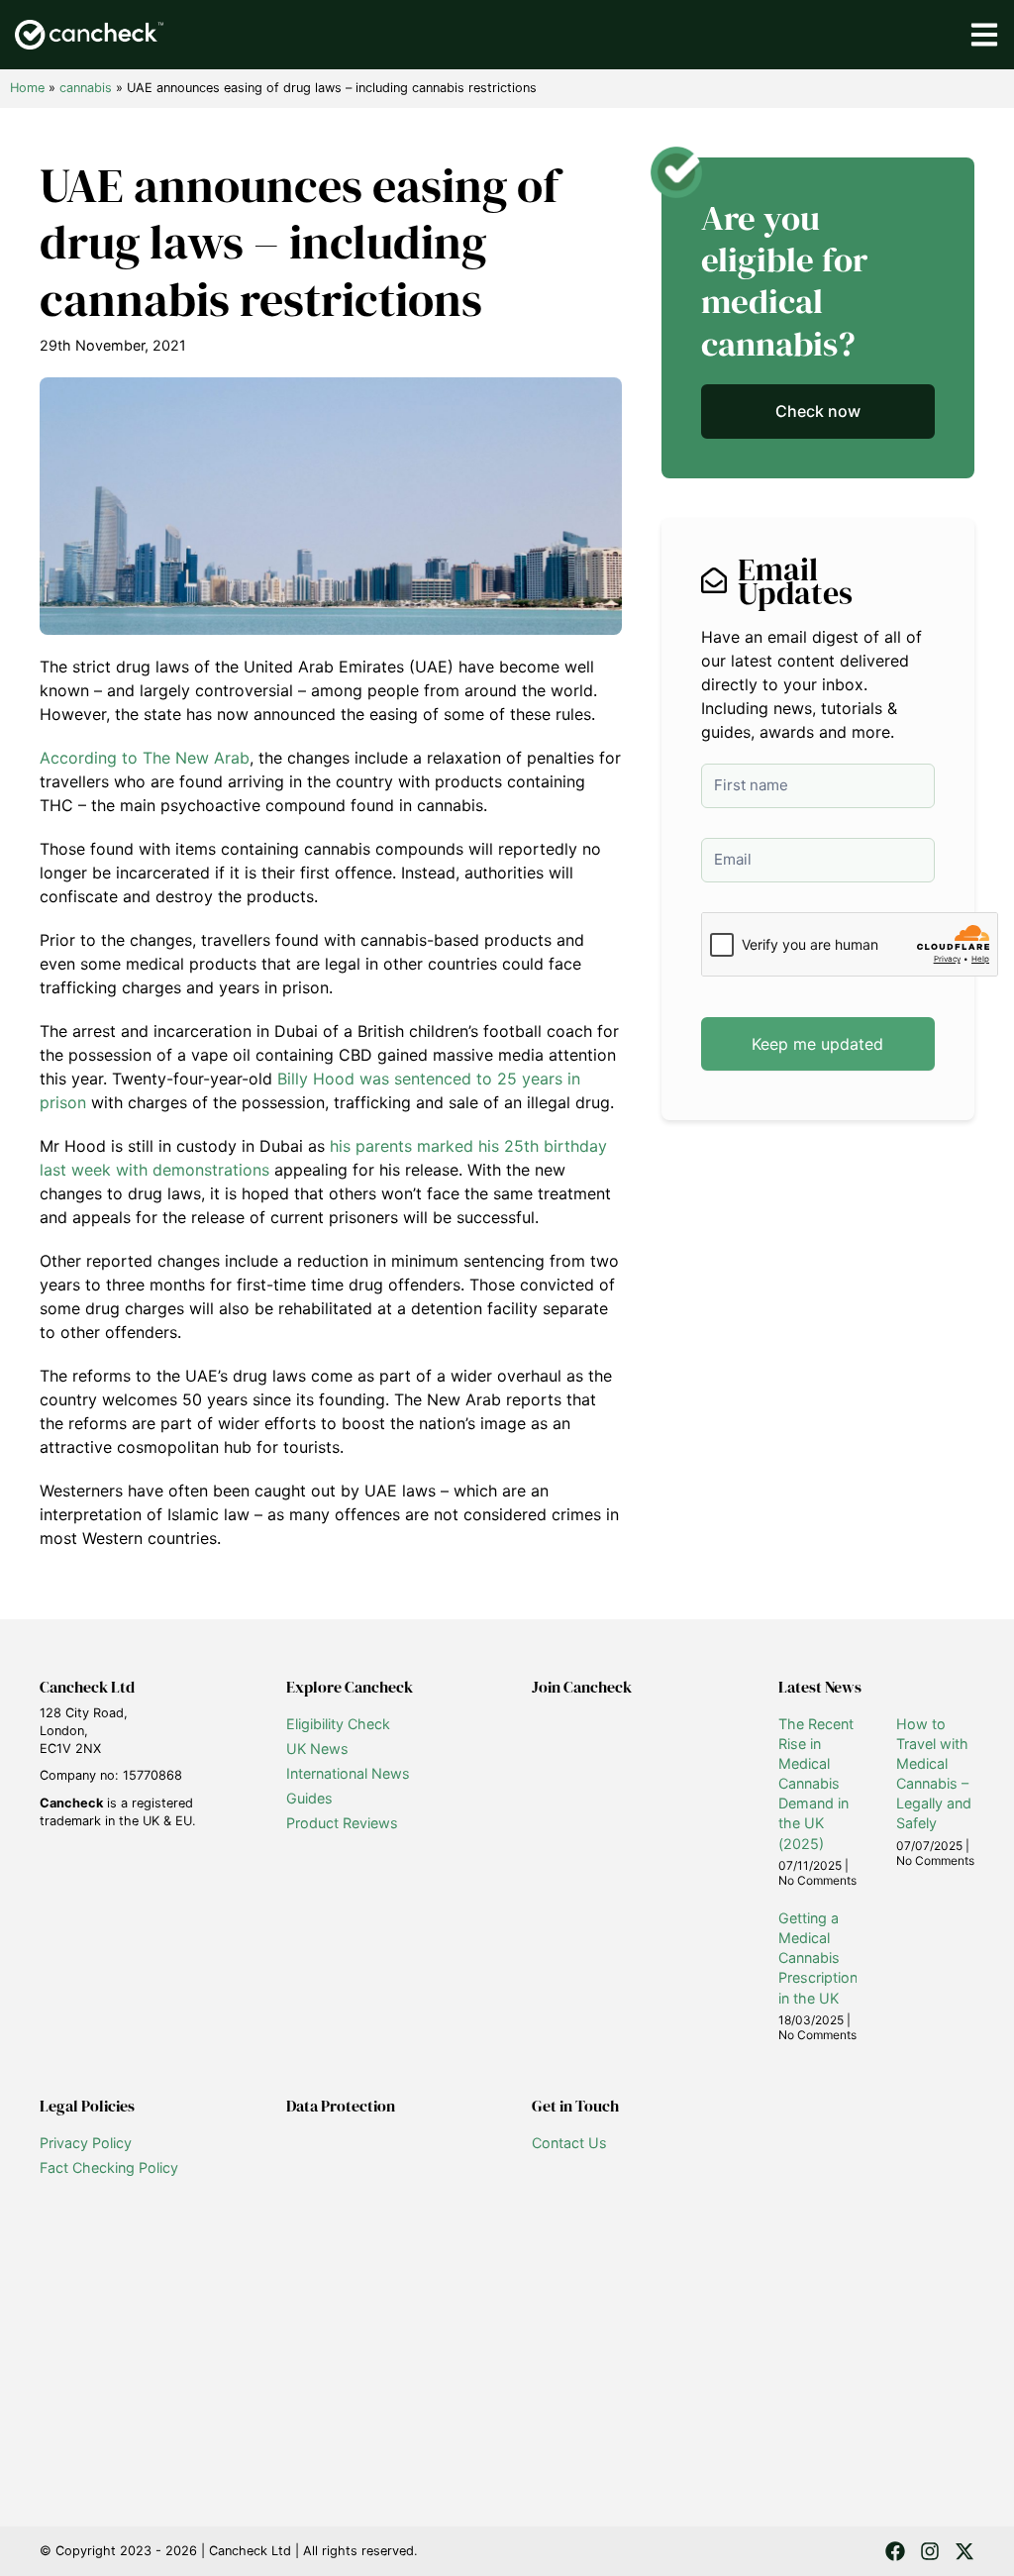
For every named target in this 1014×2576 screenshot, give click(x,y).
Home (27, 88)
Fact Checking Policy (109, 2167)
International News (348, 1773)
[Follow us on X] (964, 2551)
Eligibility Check (338, 1724)
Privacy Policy (86, 2143)
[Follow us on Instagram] (930, 2551)
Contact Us (569, 2143)
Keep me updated (817, 1044)
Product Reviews (342, 1823)
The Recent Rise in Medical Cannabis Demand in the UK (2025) (816, 1784)
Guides (309, 1798)
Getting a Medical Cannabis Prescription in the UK (818, 1958)
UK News (317, 1749)
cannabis (86, 88)
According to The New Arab (145, 758)
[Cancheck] (89, 35)
